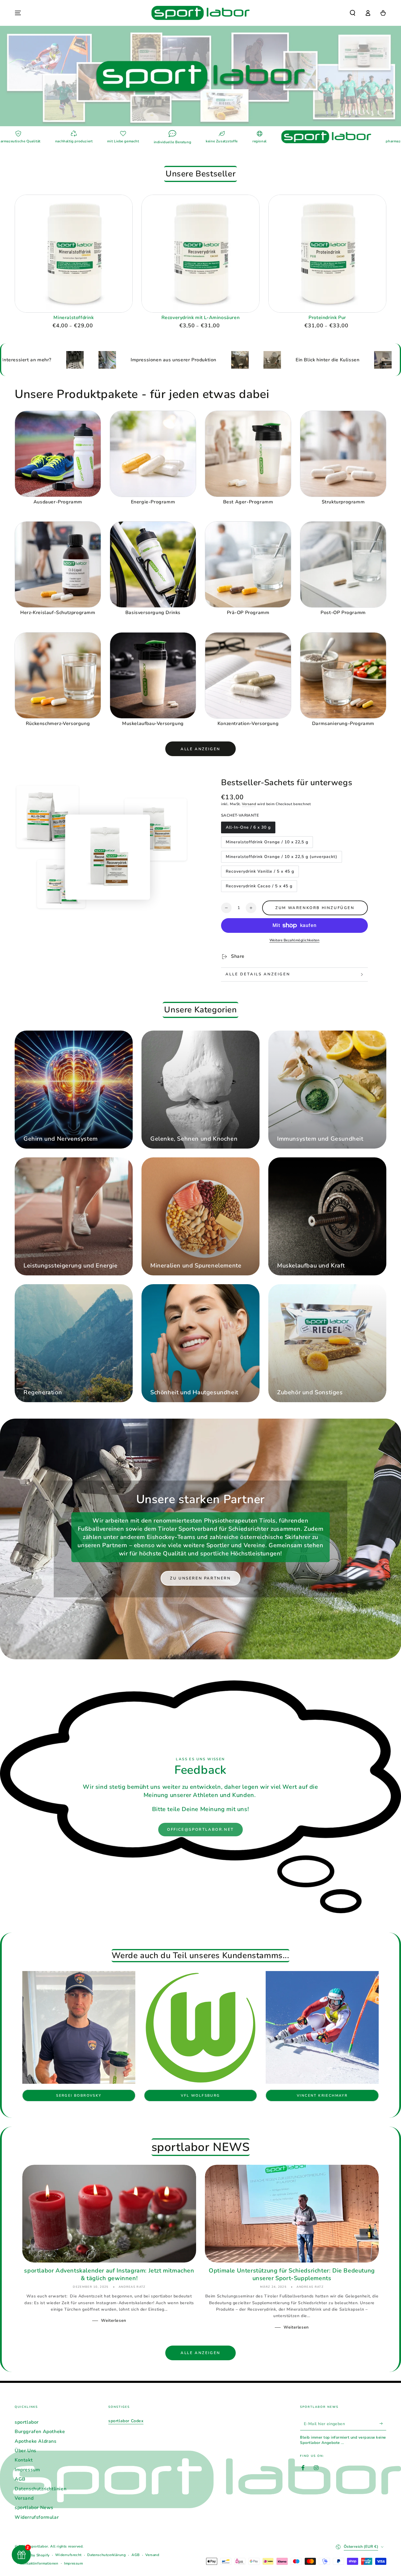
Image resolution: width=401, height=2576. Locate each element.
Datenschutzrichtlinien (41, 2489)
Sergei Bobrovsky (79, 2095)
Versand (249, 804)
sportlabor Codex (126, 2421)
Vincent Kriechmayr (322, 2095)
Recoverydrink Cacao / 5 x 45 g (259, 888)
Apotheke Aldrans (36, 2441)
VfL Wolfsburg (200, 2095)
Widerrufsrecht (68, 2555)
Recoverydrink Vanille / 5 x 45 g (260, 873)
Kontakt (24, 2460)
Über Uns (26, 2451)
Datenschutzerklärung (106, 2555)
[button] (353, 13)
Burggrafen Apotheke (40, 2432)
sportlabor (27, 2422)
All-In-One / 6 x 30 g (248, 829)
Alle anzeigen (201, 749)
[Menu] (18, 13)
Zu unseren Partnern (200, 1578)
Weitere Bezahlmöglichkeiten (295, 940)
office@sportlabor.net (201, 1830)
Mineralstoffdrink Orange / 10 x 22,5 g (267, 844)
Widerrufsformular (37, 2517)
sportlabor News (34, 2508)
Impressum (27, 2470)
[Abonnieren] (383, 2424)
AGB (20, 2479)
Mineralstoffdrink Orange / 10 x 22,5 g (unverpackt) (281, 858)
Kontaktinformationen (39, 2563)
